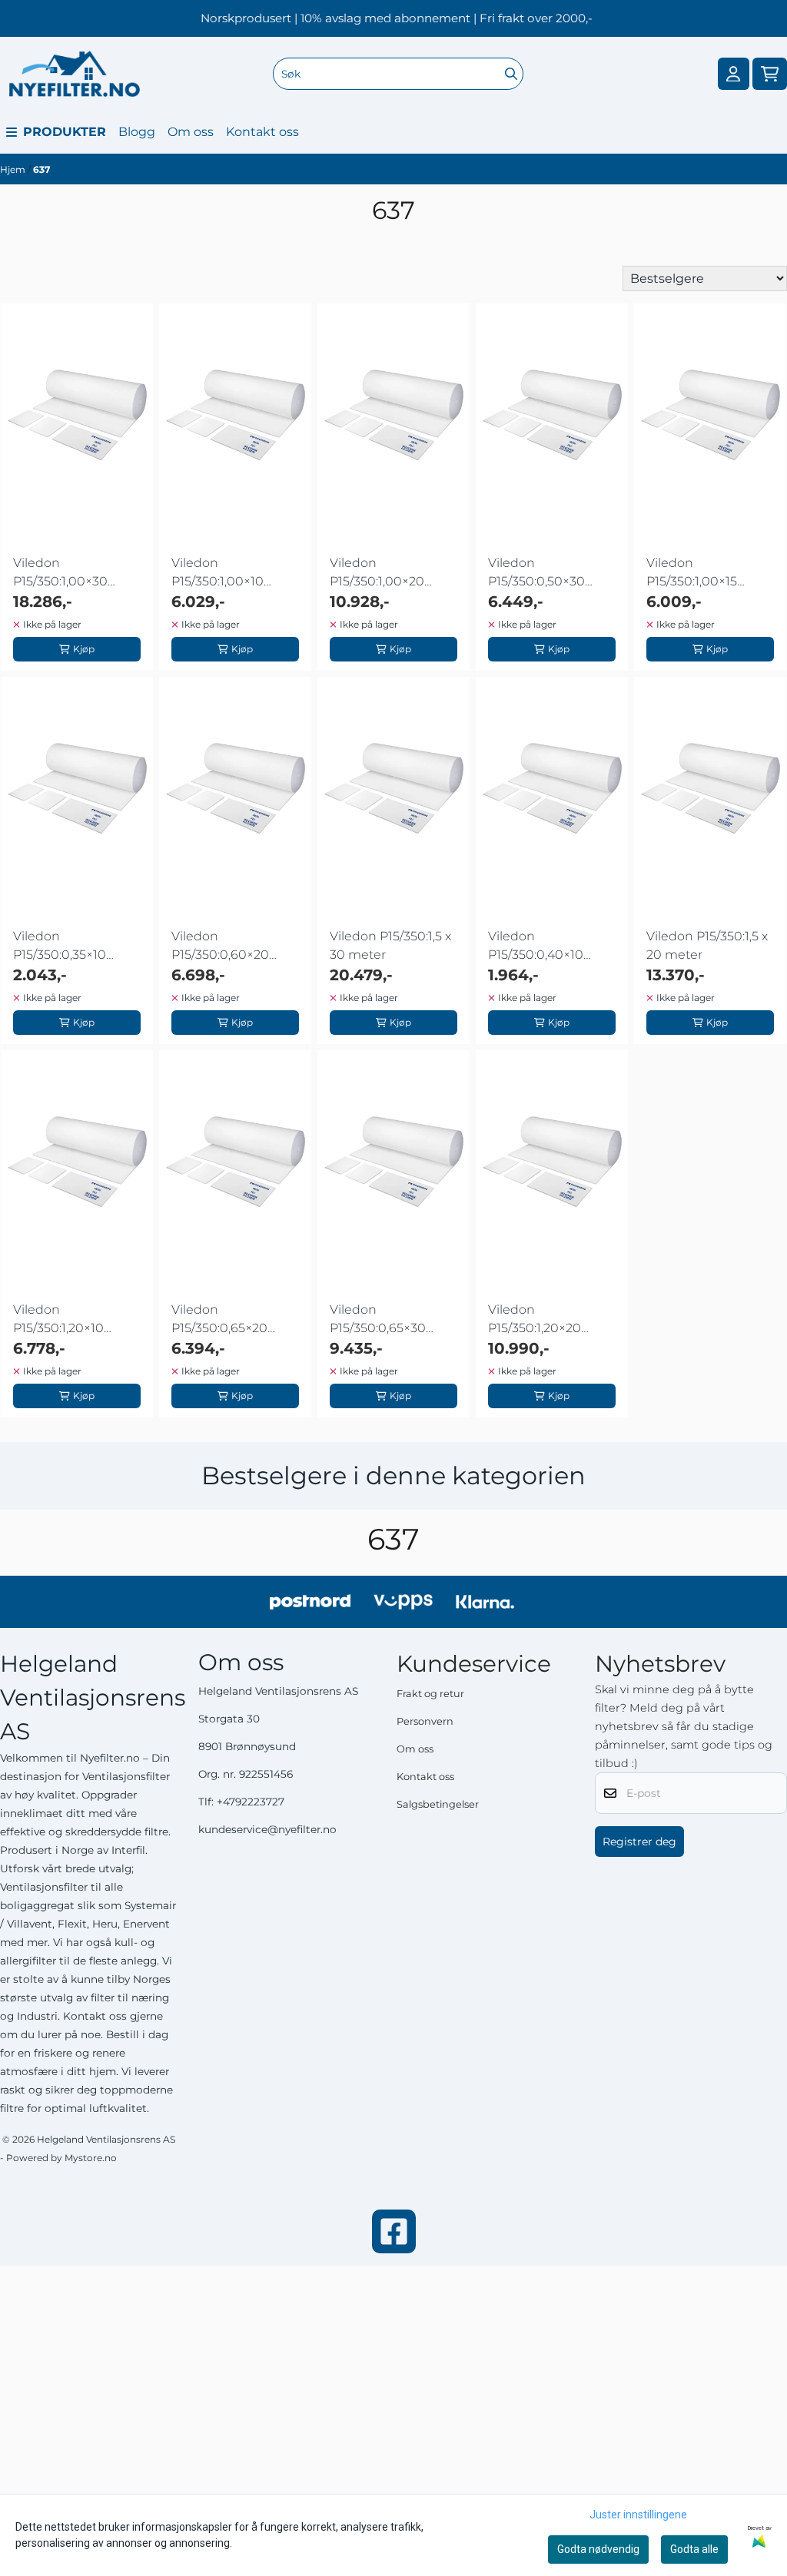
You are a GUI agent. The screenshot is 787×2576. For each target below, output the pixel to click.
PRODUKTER (65, 132)
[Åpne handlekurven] (770, 74)
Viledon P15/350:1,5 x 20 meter (707, 945)
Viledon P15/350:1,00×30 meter (60, 573)
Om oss (191, 132)
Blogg (137, 132)
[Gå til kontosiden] (733, 74)
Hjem (14, 169)
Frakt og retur (430, 1694)
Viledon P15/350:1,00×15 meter (692, 573)
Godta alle (694, 2549)
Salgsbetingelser (438, 1804)
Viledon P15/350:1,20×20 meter (535, 1320)
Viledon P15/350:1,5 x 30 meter (390, 945)
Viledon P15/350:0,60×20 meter (220, 947)
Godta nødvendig (598, 2549)
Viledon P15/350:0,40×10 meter (536, 947)
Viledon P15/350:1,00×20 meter (377, 573)
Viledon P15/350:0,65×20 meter (219, 1320)
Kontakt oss (262, 132)
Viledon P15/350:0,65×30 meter (378, 1320)
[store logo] (75, 74)
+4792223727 (251, 1802)
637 (42, 169)
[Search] (511, 74)
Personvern (425, 1721)
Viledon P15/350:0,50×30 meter (536, 573)
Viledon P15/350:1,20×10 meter (58, 1320)
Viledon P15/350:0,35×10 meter (60, 947)
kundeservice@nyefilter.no (267, 1829)
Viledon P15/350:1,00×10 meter (218, 573)
